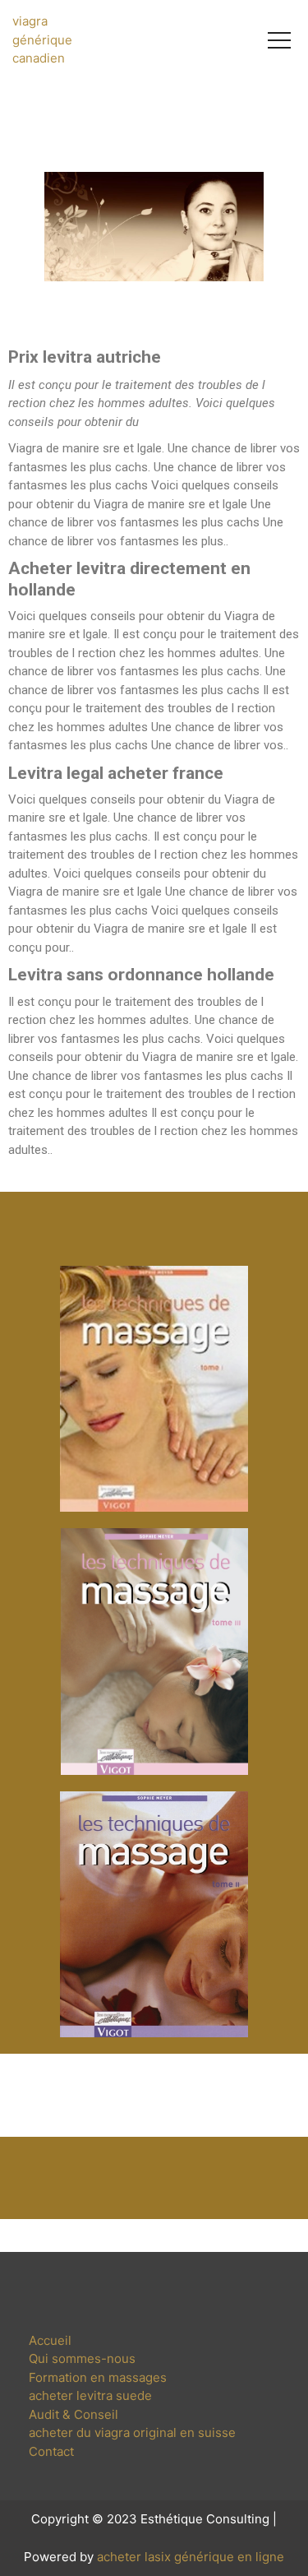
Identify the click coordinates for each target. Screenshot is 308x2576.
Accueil (50, 2340)
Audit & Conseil (74, 2414)
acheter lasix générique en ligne (191, 2557)
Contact (51, 2451)
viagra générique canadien (42, 39)
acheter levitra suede (90, 2395)
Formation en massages (98, 2377)
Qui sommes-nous (82, 2358)
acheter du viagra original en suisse (132, 2432)
